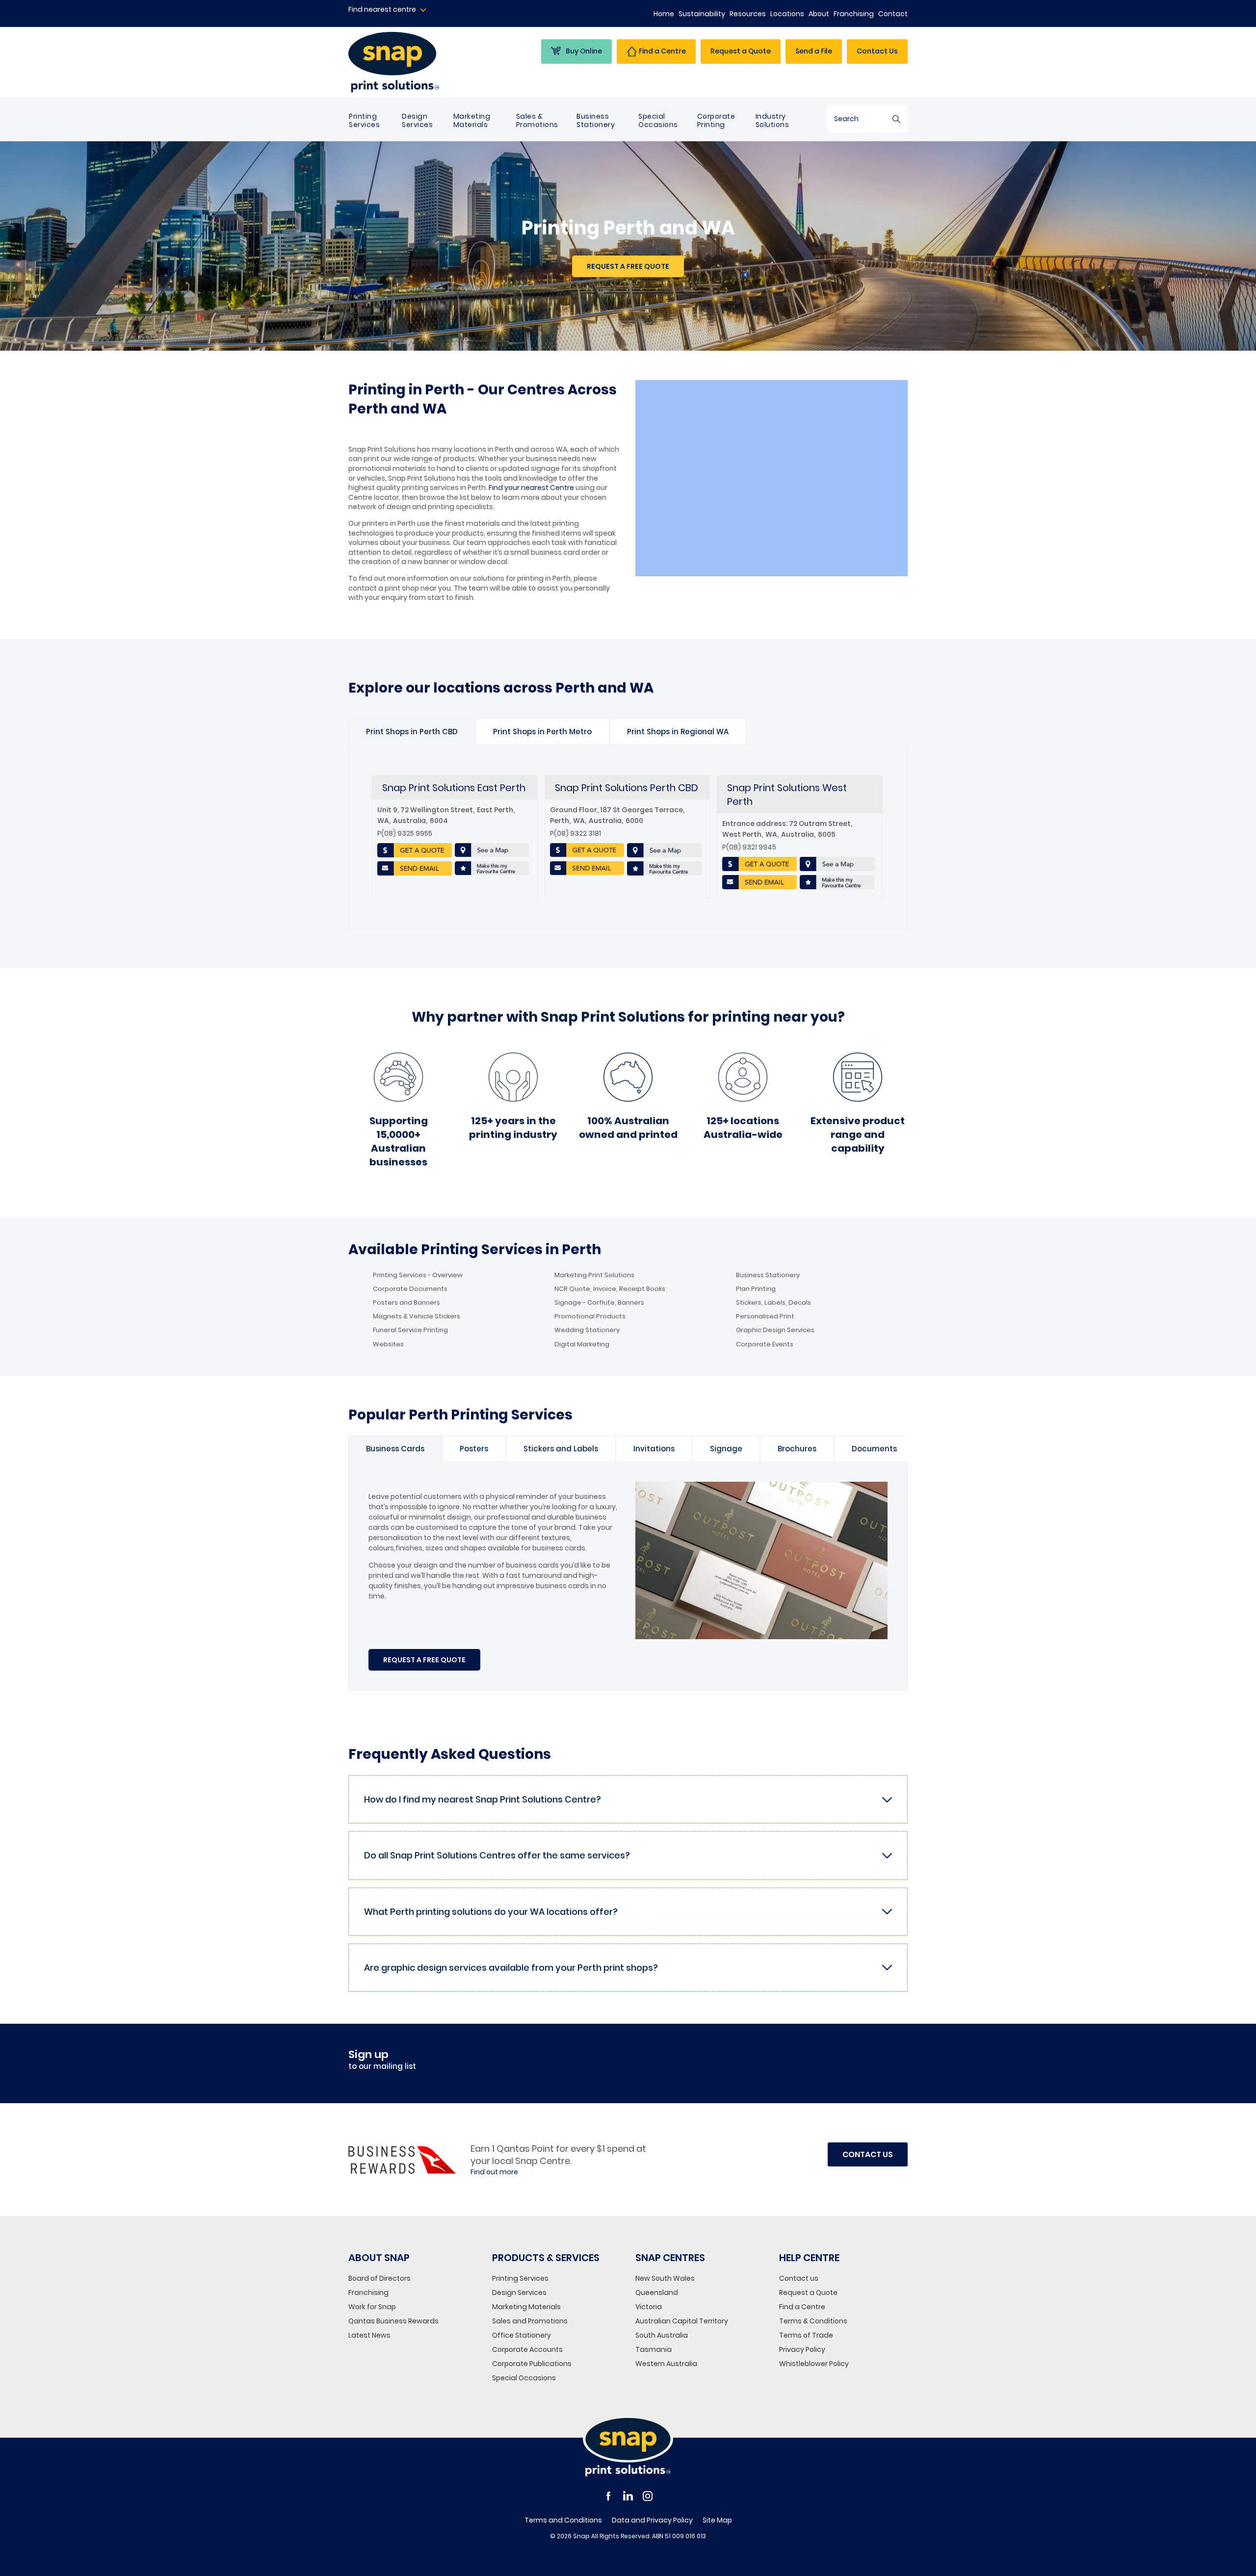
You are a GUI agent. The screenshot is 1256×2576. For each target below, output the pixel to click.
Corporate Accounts (527, 2349)
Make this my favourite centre (492, 869)
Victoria (649, 2307)
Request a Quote (808, 2293)
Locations (787, 14)
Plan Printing (756, 1289)
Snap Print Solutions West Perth (787, 795)
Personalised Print (765, 1316)
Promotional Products (590, 1316)
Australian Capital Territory (682, 2321)
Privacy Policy (802, 2349)
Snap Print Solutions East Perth (454, 788)
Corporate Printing (716, 120)
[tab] (412, 732)
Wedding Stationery (587, 1330)
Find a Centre (802, 2307)
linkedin (628, 2496)
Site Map (717, 2520)
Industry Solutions (772, 120)
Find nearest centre (382, 10)
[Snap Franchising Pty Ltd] (413, 62)
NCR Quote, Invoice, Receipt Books (610, 1289)
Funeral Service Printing (410, 1330)
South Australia (662, 2335)
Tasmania (654, 2349)
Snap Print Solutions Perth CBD (627, 788)
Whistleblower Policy (814, 2364)
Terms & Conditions (813, 2321)
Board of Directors (379, 2278)
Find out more (494, 2172)
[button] (628, 266)
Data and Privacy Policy (652, 2520)
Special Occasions (658, 120)
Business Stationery (596, 120)
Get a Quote (414, 850)
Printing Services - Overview (418, 1275)
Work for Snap (372, 2307)
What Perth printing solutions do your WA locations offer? (491, 1912)
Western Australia (666, 2364)
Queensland (657, 2293)
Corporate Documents (410, 1289)
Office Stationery (522, 2335)
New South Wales (665, 2278)
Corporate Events (765, 1344)
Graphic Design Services (775, 1330)
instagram (648, 2496)
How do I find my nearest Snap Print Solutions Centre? (483, 1799)
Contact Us (877, 51)
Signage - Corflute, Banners (599, 1303)
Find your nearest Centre (531, 488)
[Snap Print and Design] (628, 2446)
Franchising (854, 14)
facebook (608, 2496)
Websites (388, 1344)
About (819, 14)
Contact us (799, 2278)
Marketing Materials (472, 120)
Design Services (417, 120)
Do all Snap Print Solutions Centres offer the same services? (497, 1855)
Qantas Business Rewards (393, 2321)
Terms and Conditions (563, 2520)
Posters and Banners (406, 1303)
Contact (893, 14)
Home (664, 14)
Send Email (414, 869)
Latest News (369, 2335)
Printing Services (364, 120)
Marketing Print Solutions (594, 1275)
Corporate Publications (532, 2364)
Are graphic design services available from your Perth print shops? (511, 1968)
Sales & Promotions (537, 120)
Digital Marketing (582, 1344)
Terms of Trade (806, 2335)
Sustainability (702, 14)
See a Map (492, 850)
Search (896, 119)
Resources (748, 14)
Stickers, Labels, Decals (773, 1303)
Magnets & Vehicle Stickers (417, 1316)
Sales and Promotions (530, 2321)
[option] (412, 732)
